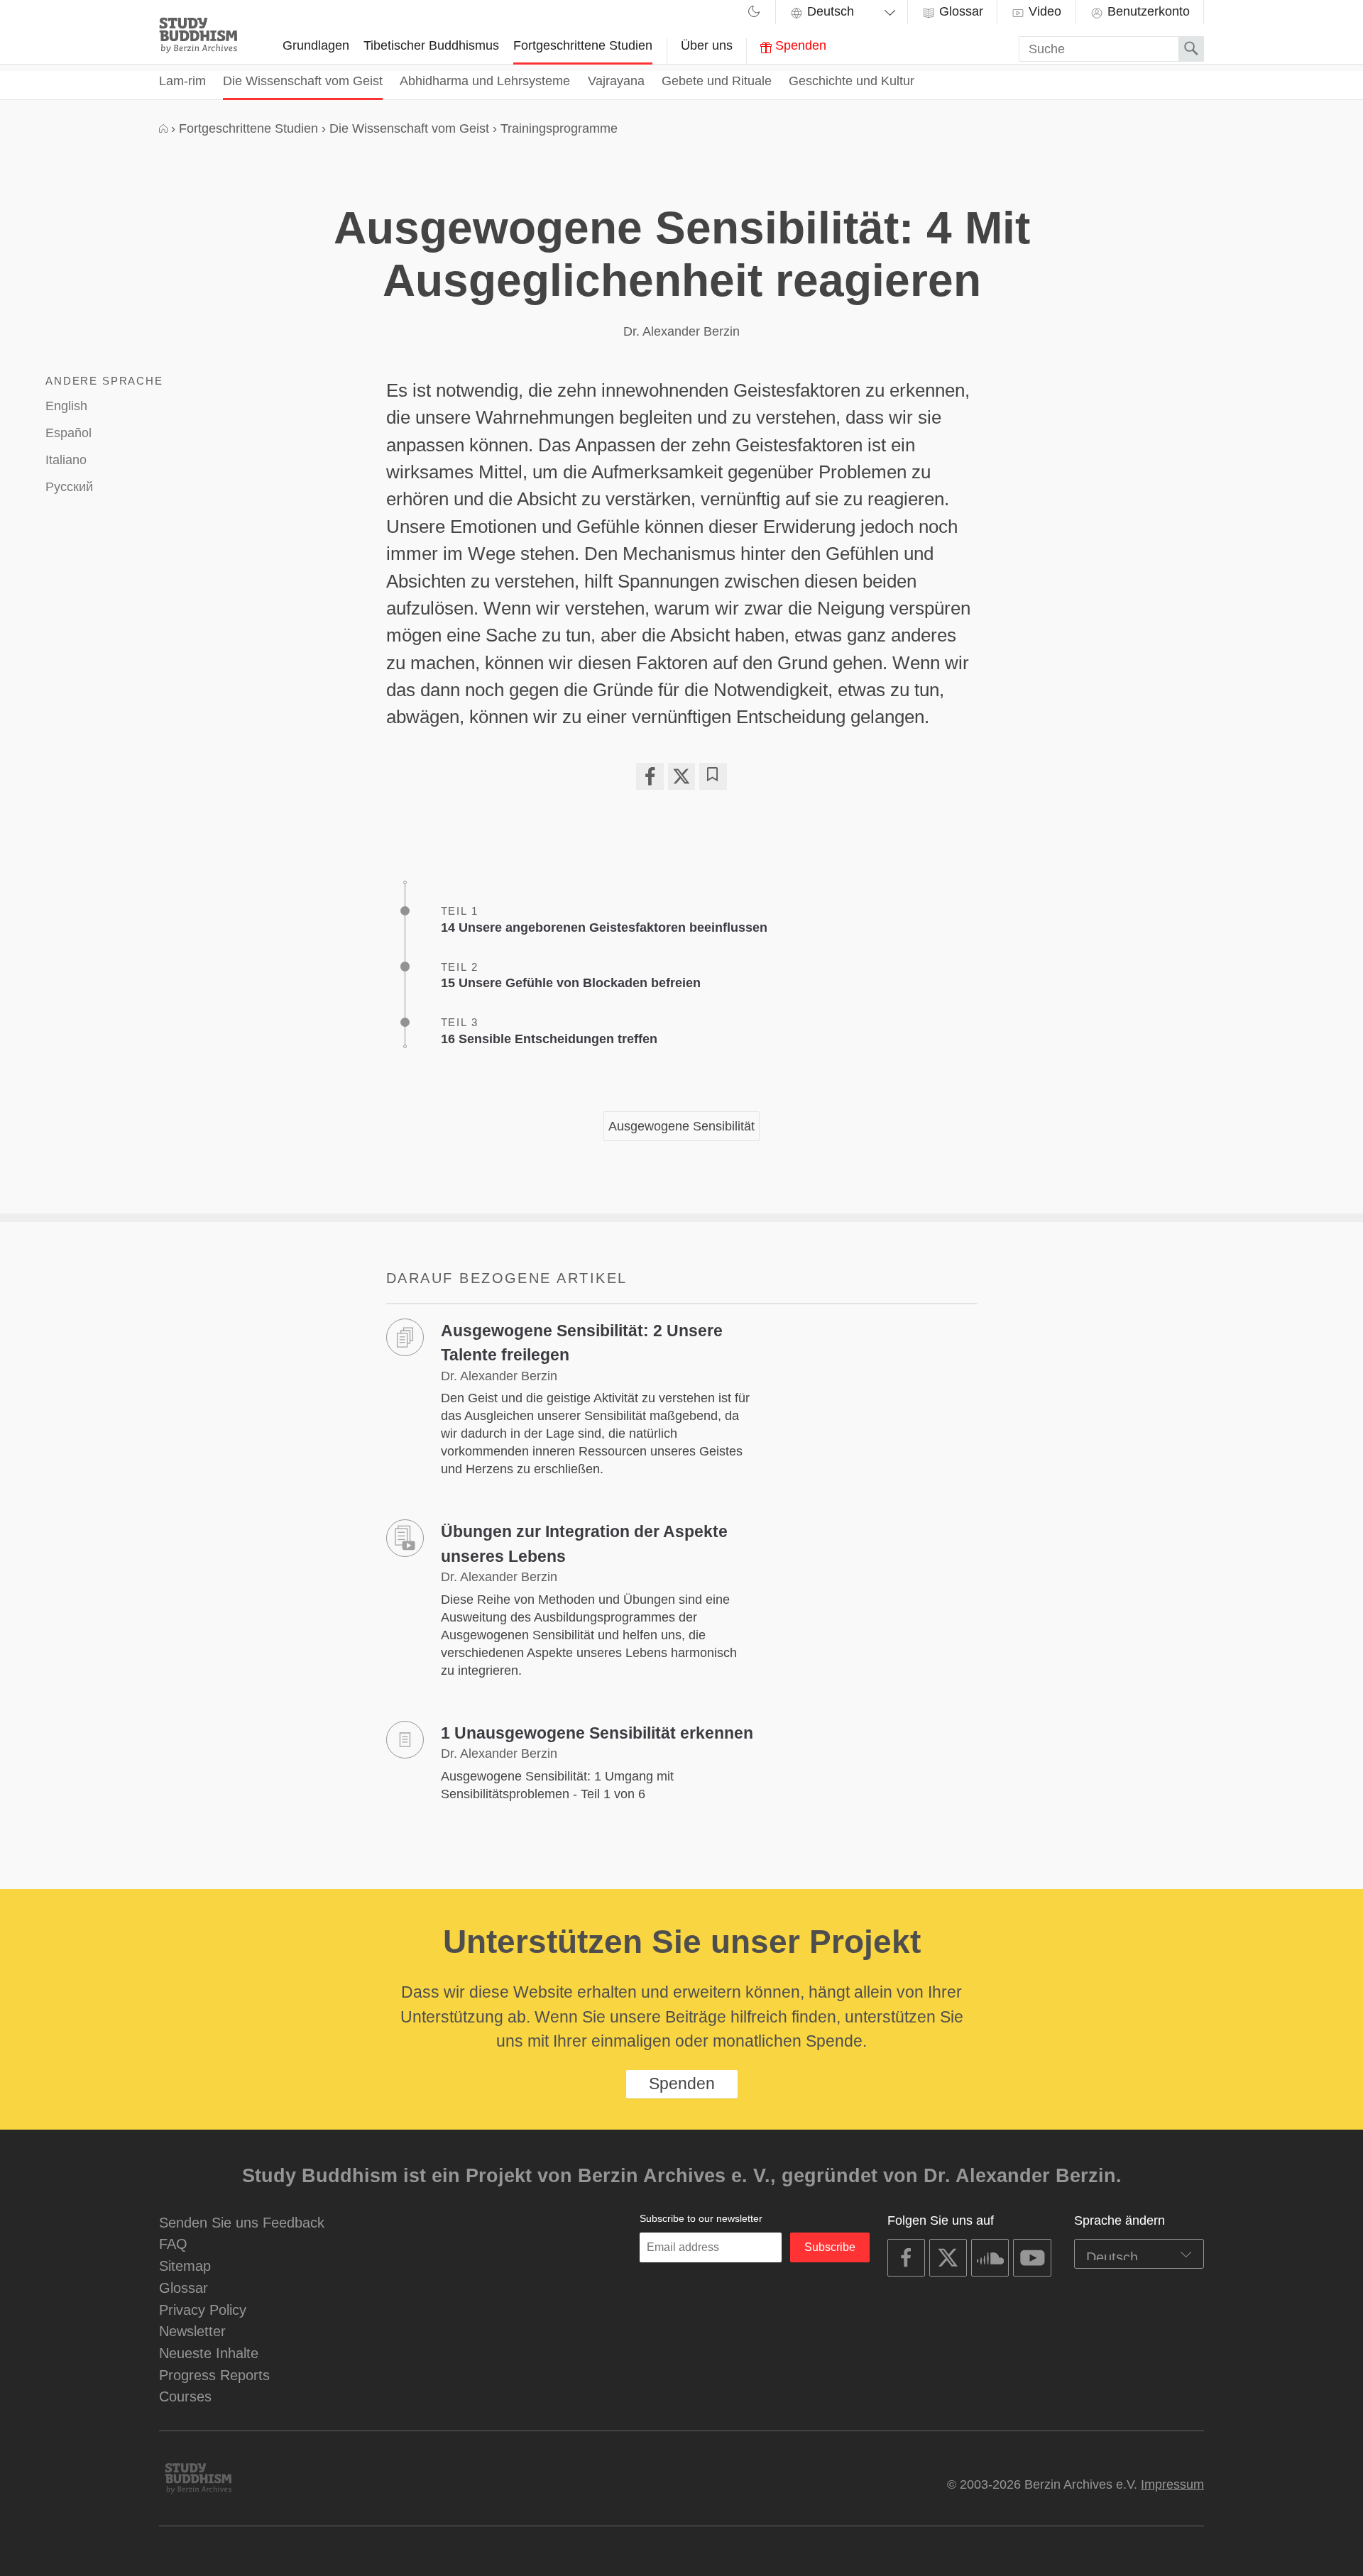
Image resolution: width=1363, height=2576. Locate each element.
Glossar (959, 11)
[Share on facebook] (650, 776)
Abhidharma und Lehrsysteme (485, 81)
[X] (681, 776)
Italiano (66, 460)
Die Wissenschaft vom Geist (303, 81)
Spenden (799, 45)
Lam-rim (182, 81)
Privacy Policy (203, 2310)
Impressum (1172, 2484)
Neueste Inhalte (209, 2353)
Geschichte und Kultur (852, 81)
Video (1043, 11)
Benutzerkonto (1147, 11)
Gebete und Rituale (717, 81)
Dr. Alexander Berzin (681, 331)
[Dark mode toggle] (754, 13)
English (66, 406)
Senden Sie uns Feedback (242, 2222)
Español (69, 433)
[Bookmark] (713, 776)
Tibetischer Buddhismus (431, 45)
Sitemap (185, 2266)
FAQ (173, 2244)
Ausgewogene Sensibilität (681, 1126)
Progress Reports (214, 2375)
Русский (69, 487)
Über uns (707, 45)
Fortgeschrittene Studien (583, 45)
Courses (185, 2396)
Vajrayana (616, 81)
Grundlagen (316, 45)
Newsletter (192, 2331)
